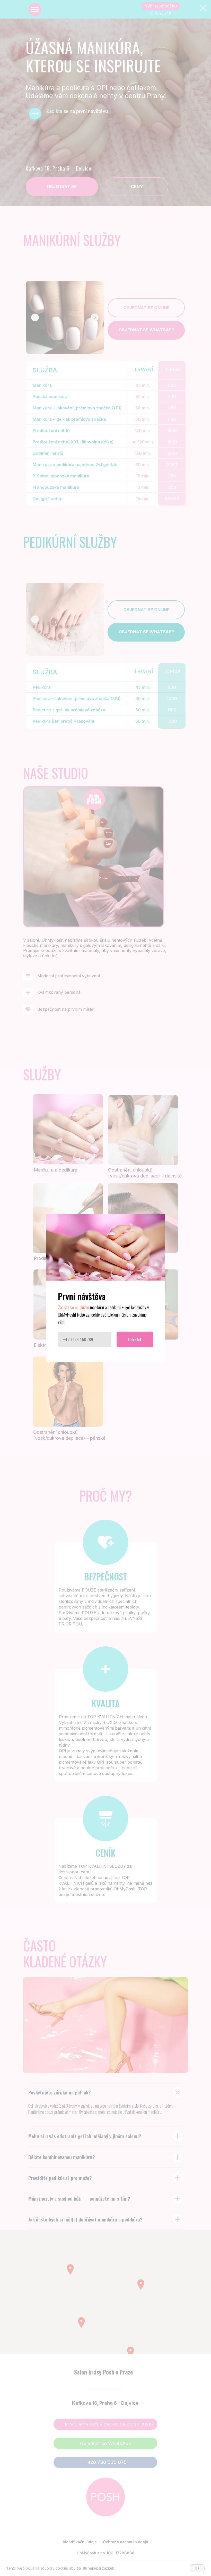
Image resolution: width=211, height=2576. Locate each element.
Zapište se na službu (73, 1307)
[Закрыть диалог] (203, 8)
